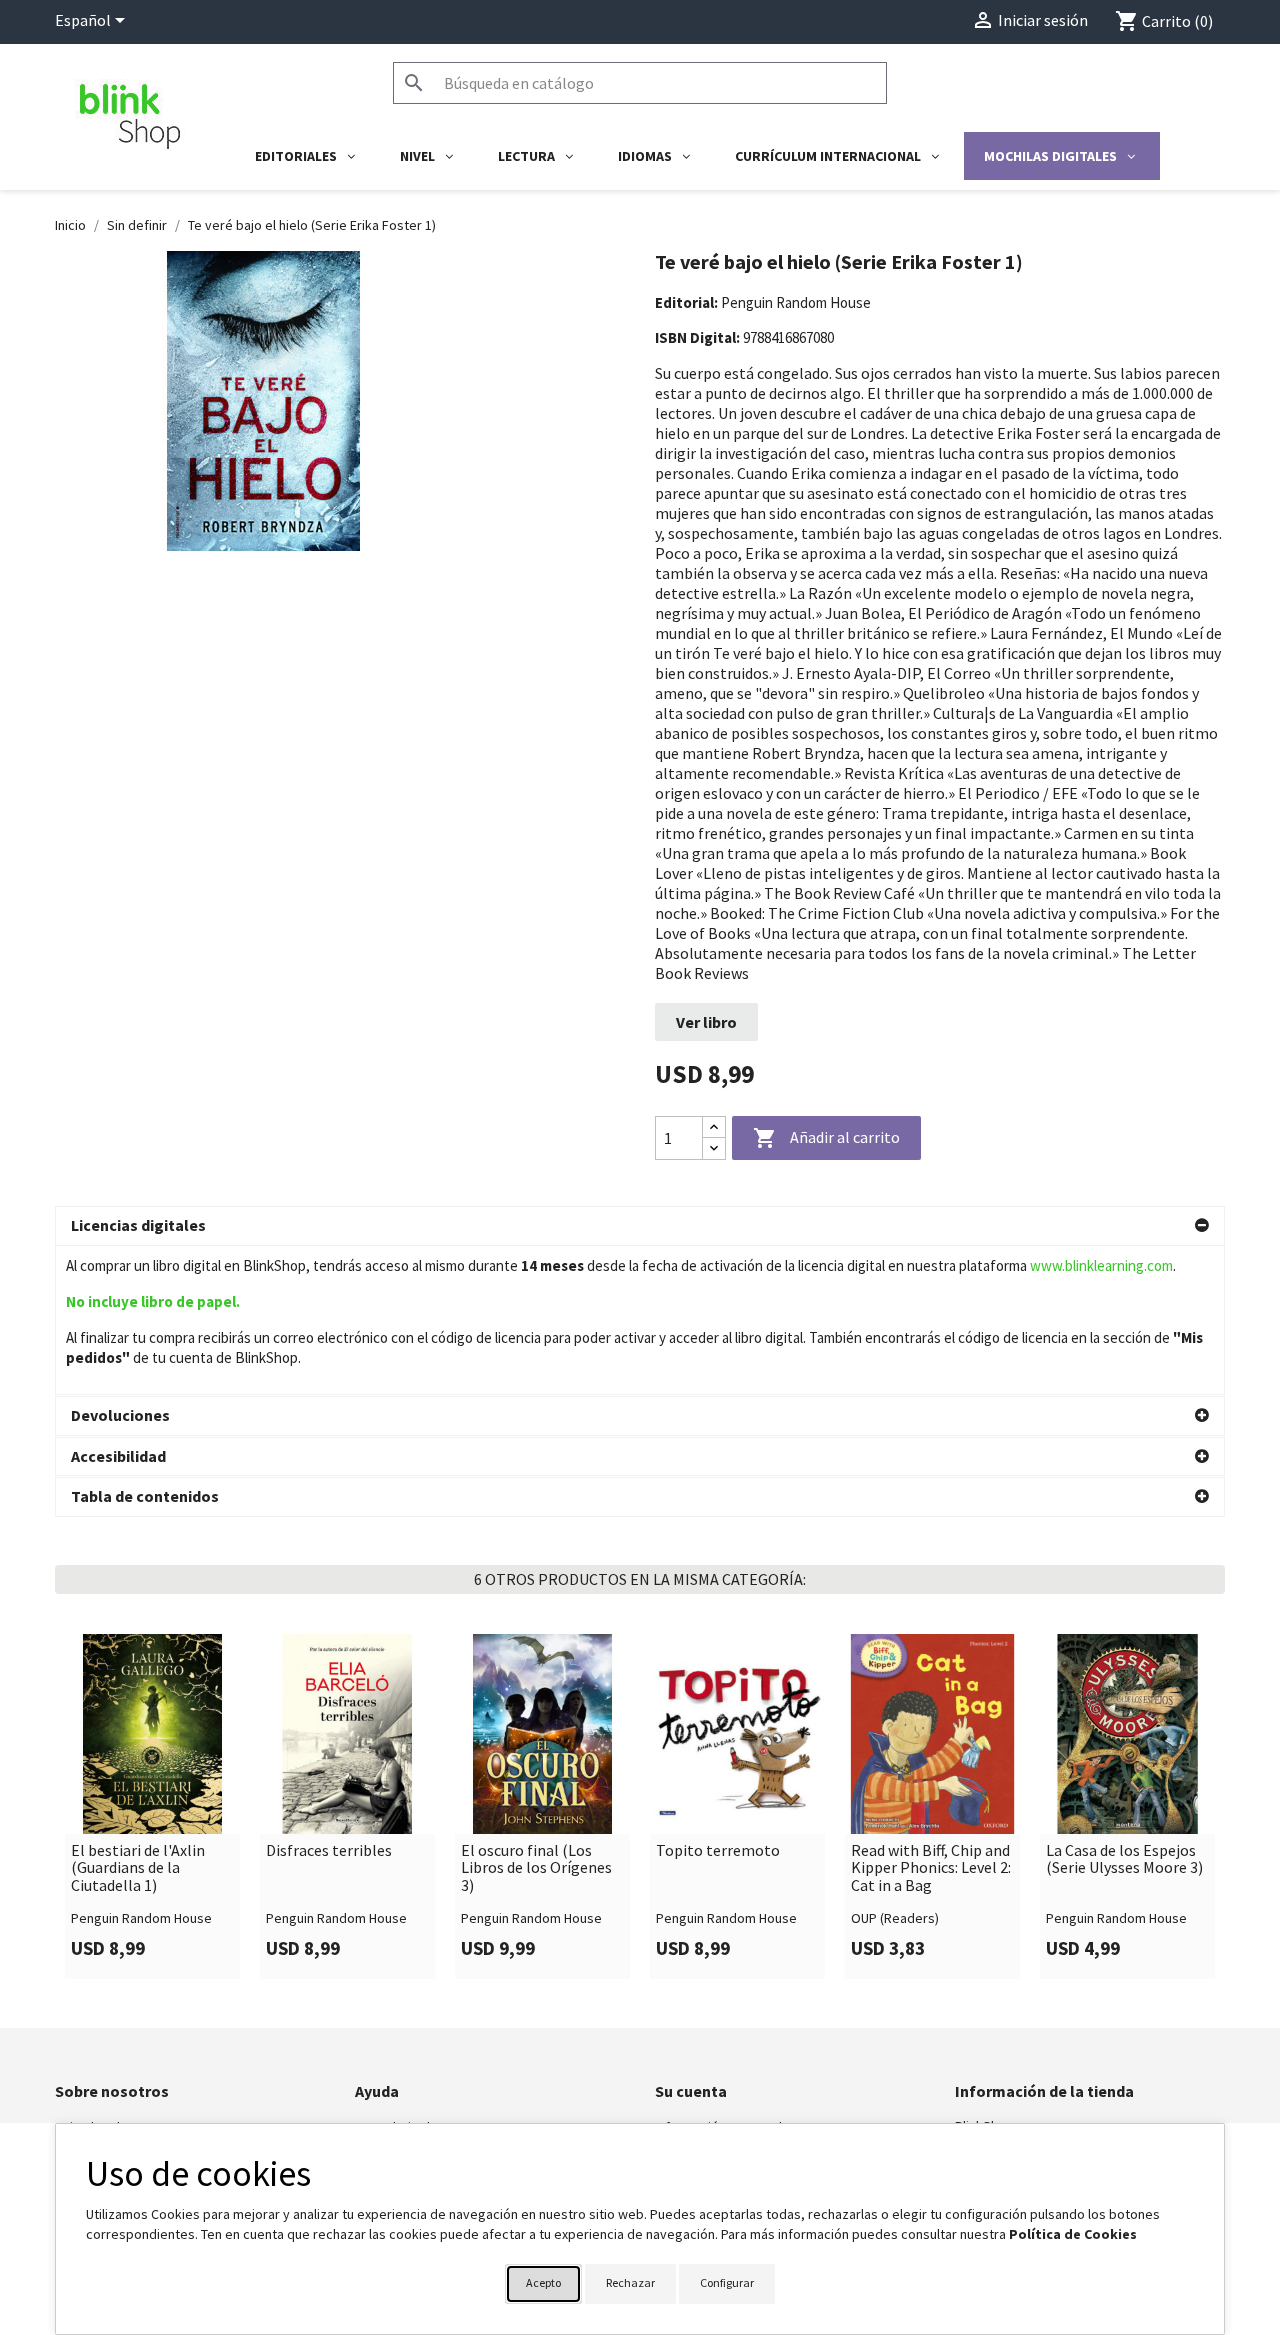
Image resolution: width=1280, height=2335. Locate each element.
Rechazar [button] (630, 2282)
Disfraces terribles (329, 1851)
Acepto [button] (543, 2282)
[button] (640, 1226)
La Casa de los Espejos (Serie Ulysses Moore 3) (1124, 1859)
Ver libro (706, 1022)
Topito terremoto (718, 1851)
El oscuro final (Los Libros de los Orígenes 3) (536, 1868)
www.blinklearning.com (1101, 1265)
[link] (152, 1806)
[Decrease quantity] (714, 1148)
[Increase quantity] (714, 1127)
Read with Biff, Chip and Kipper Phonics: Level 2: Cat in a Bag (931, 1868)
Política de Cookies (1073, 2234)
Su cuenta (691, 2091)
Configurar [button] (727, 2282)
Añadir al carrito (826, 1138)
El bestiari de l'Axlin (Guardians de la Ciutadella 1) (138, 1868)
